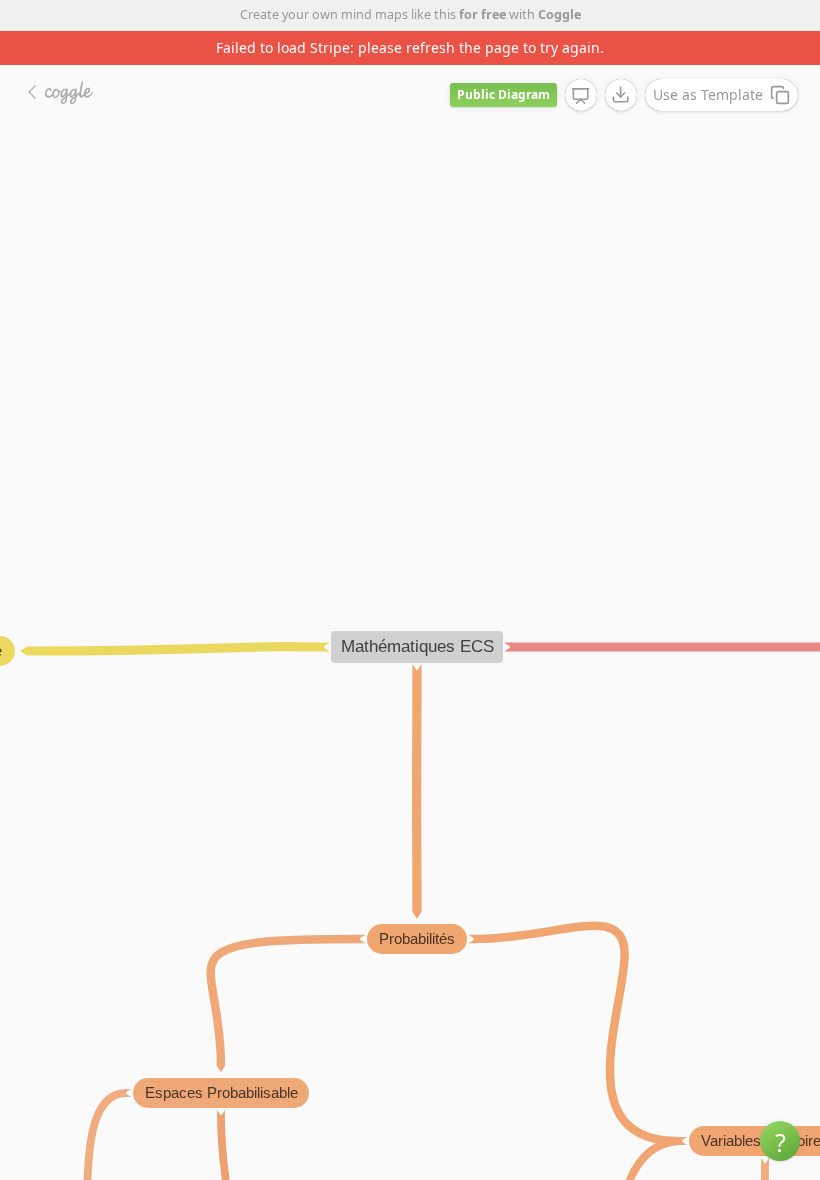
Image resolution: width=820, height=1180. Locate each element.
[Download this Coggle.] (621, 95)
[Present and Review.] (581, 96)
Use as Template (708, 94)
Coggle (559, 14)
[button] (780, 1141)
